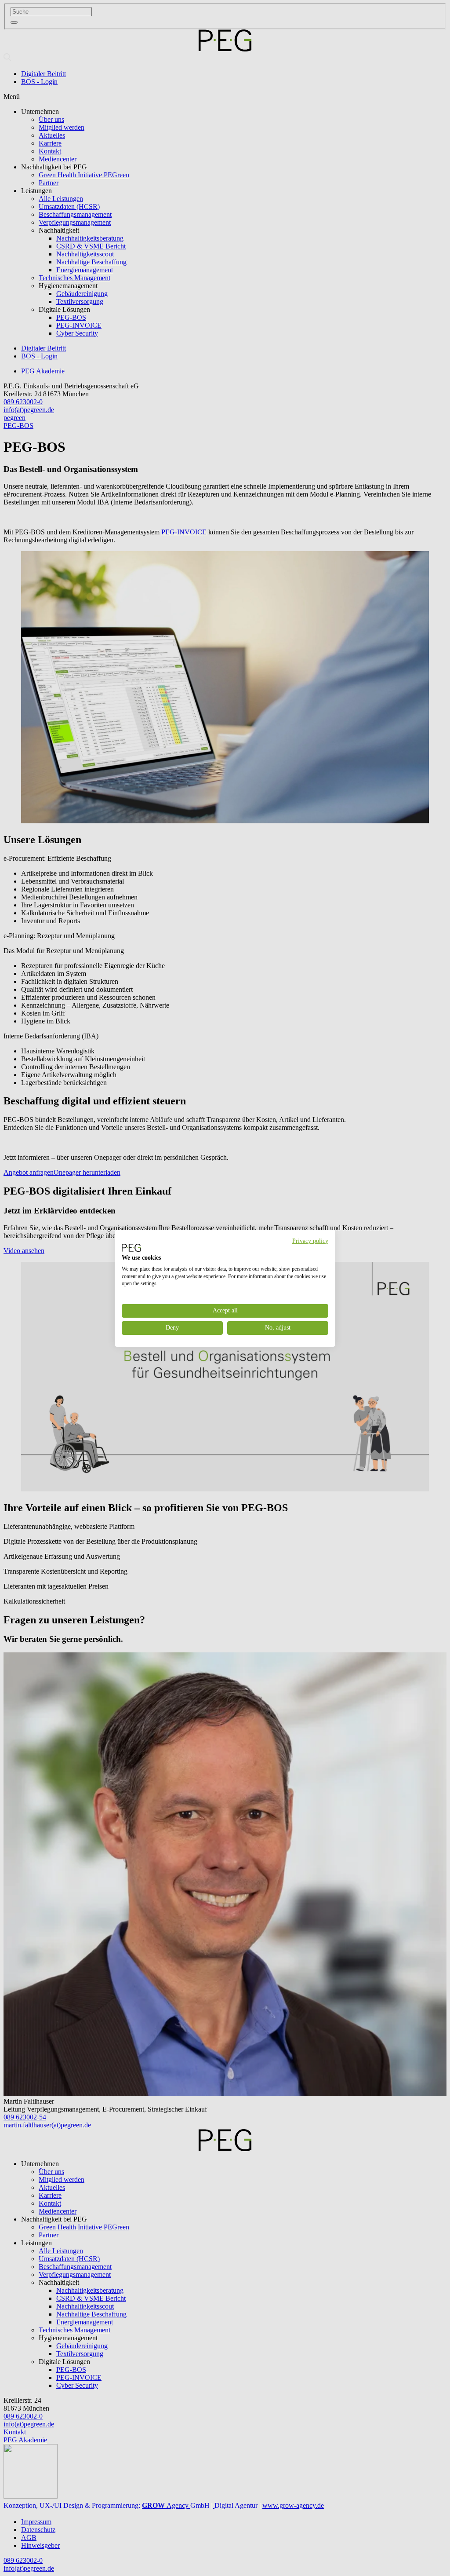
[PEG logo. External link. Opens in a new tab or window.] (131, 1248)
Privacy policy (310, 1240)
